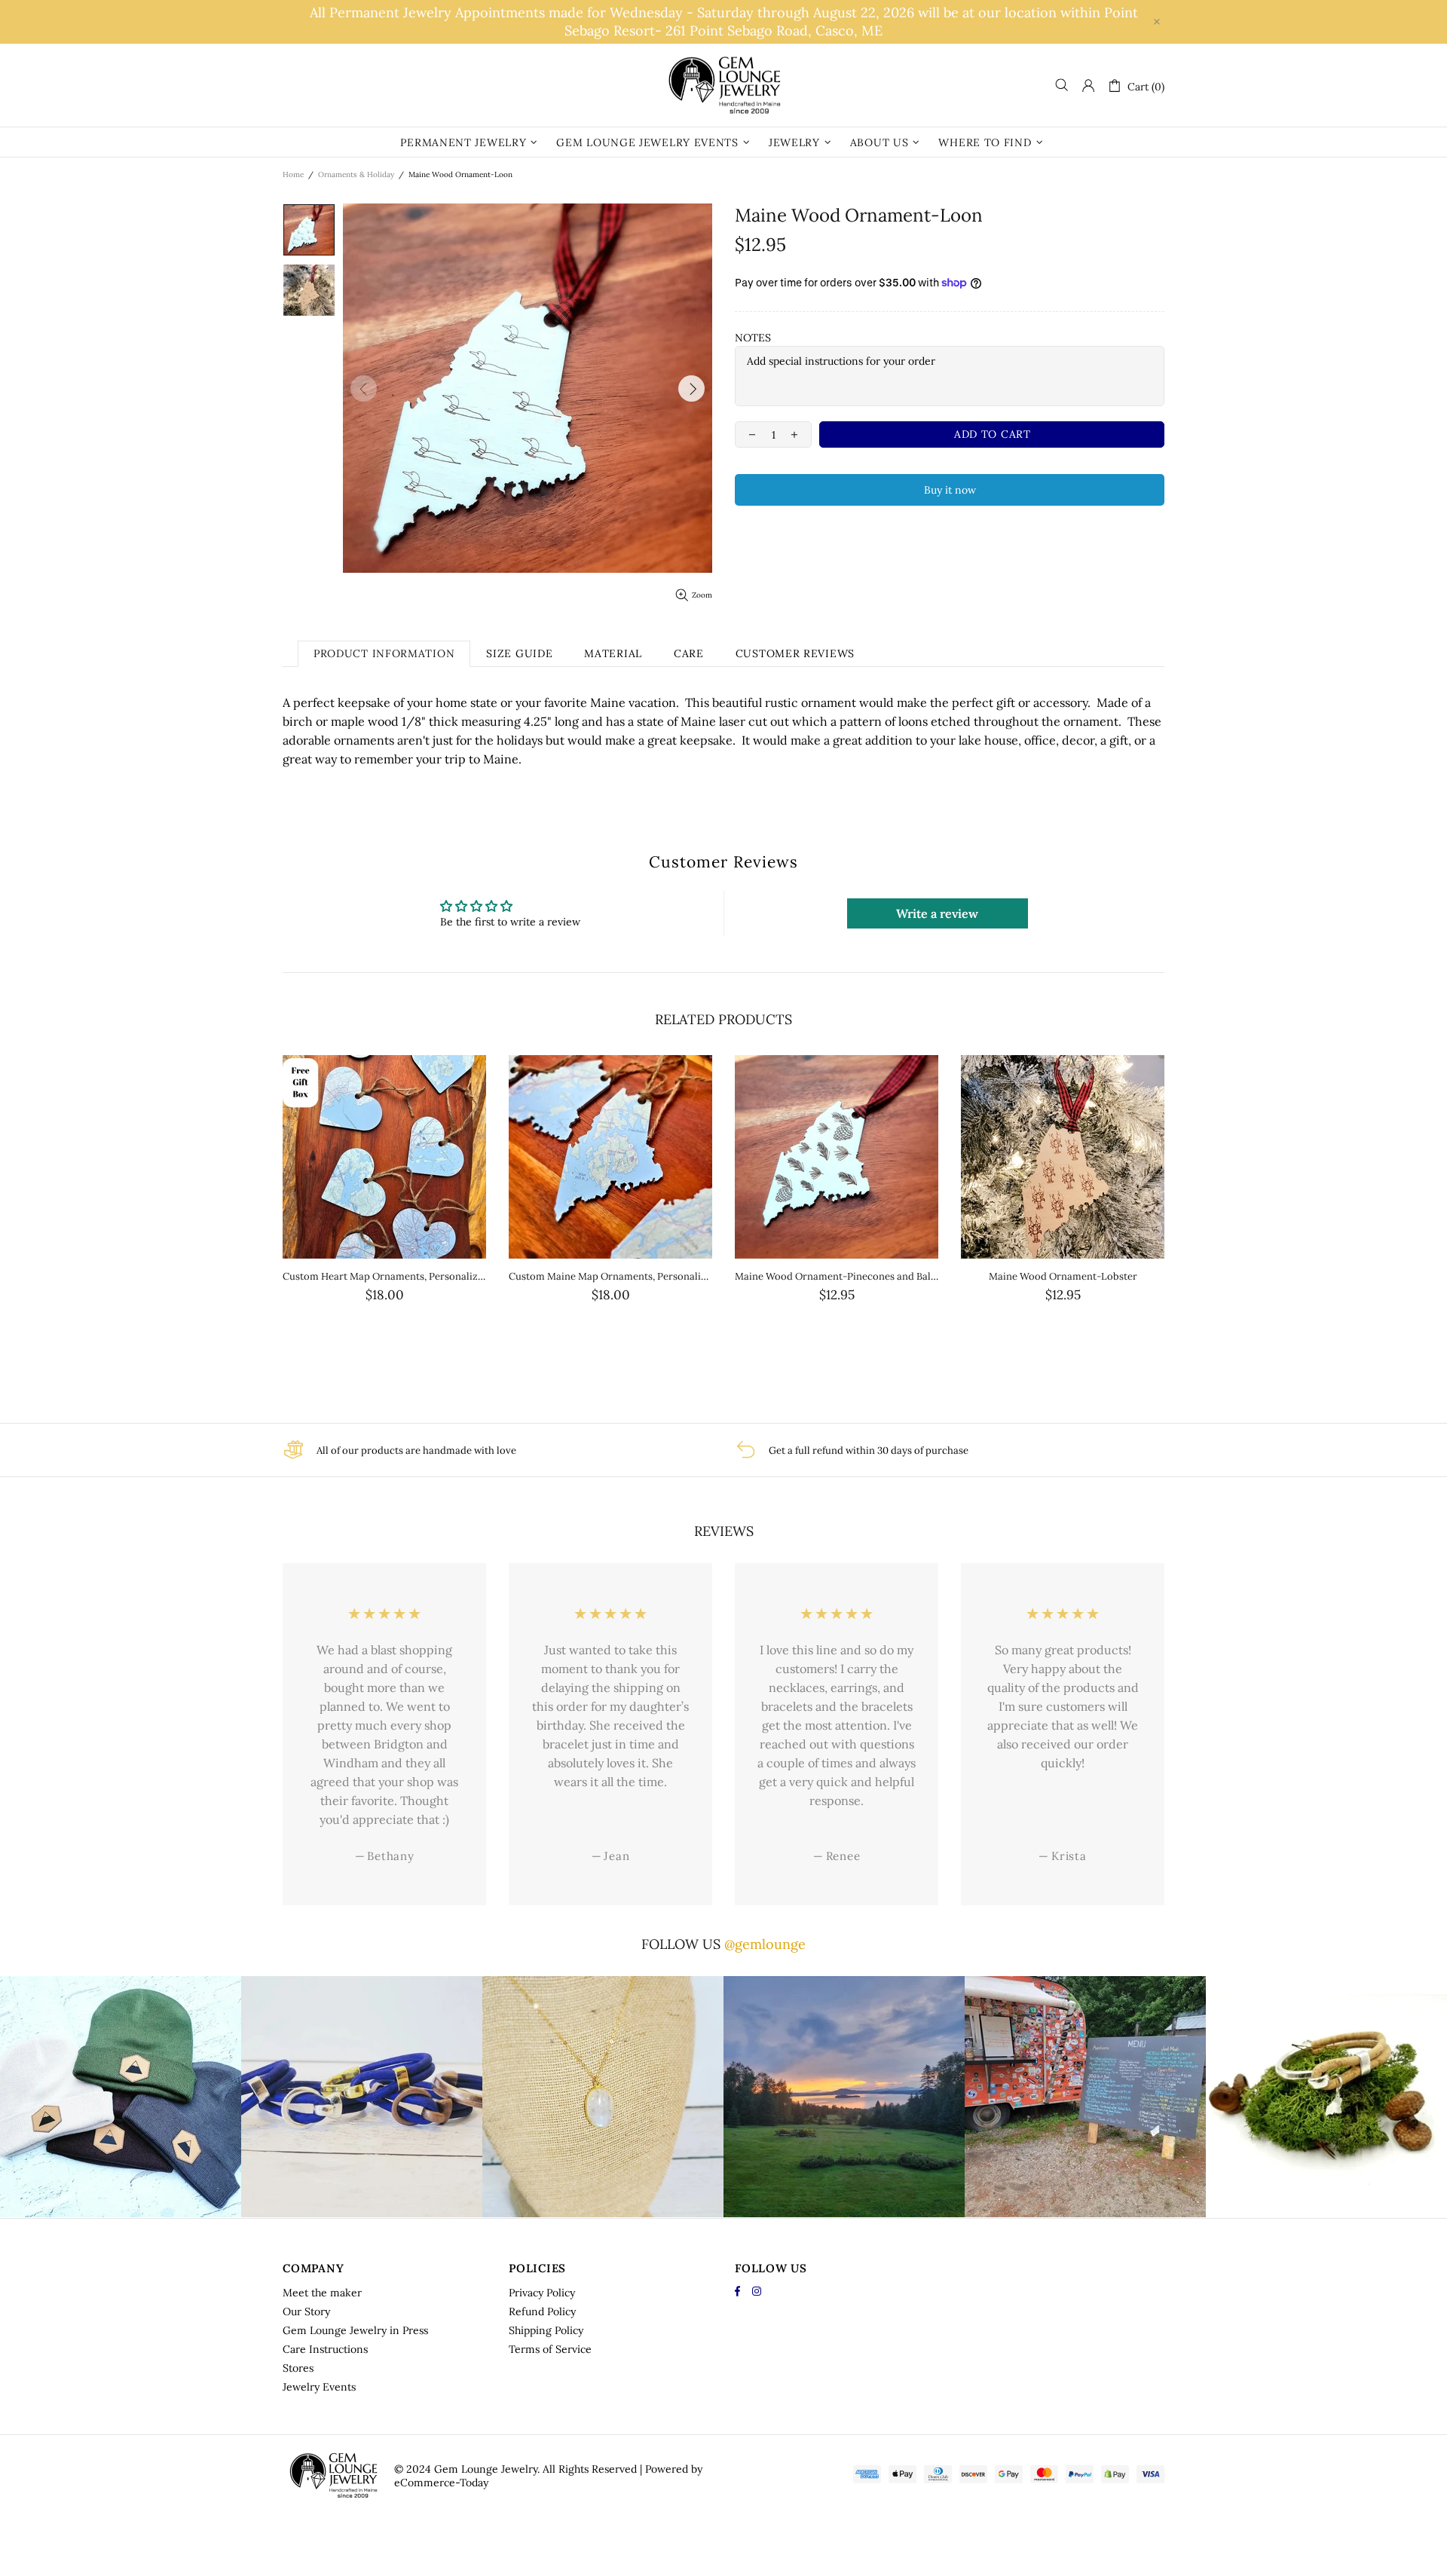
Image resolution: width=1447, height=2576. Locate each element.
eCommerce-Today (441, 2483)
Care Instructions (325, 2349)
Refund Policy (542, 2311)
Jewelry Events (319, 2387)
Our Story (306, 2311)
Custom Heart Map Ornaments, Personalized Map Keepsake (384, 1276)
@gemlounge (765, 1944)
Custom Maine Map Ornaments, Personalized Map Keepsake (610, 1276)
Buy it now (950, 490)
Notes (753, 338)
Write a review (937, 913)
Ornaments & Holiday (356, 174)
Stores (298, 2368)
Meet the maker (322, 2293)
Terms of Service (550, 2349)
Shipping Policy (546, 2330)
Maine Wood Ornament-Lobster (1063, 1276)
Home (293, 174)
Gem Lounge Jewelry (723, 85)
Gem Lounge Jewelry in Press (355, 2330)
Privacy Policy (542, 2293)
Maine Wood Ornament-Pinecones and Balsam (837, 1276)
